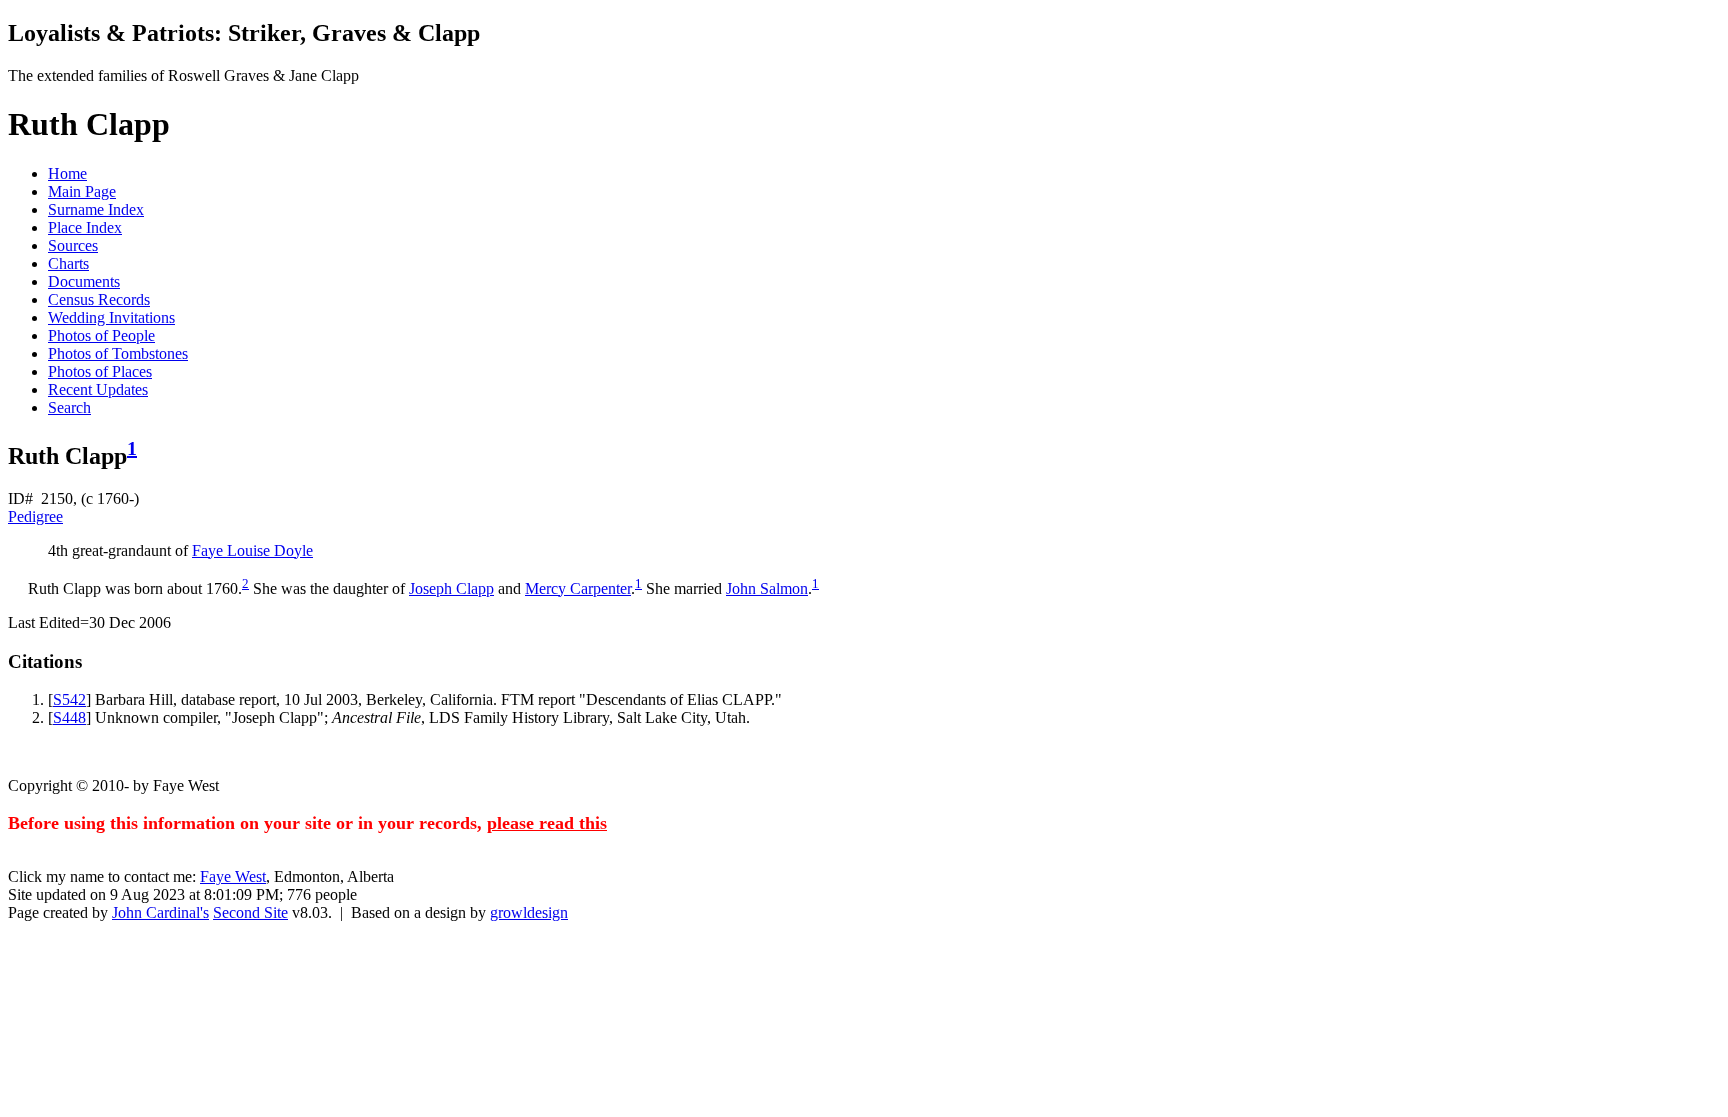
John (767, 588)
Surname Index (96, 209)
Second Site (250, 912)
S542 (69, 699)
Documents (84, 281)
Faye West (233, 876)
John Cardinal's (160, 912)
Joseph (451, 588)
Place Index (85, 227)
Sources (73, 245)
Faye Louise (252, 550)
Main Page (82, 191)
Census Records (99, 299)
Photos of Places (100, 371)
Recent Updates (98, 389)
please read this (547, 823)
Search (69, 407)
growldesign (529, 912)
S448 (69, 717)
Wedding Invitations (111, 317)
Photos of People (101, 335)
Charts (68, 263)
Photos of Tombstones (118, 353)
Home (67, 173)
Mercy (578, 588)
